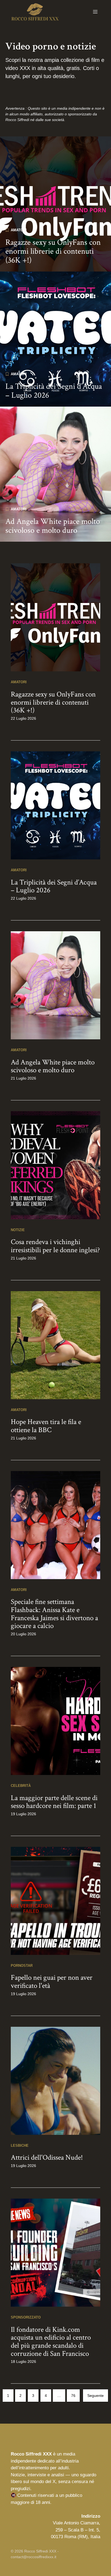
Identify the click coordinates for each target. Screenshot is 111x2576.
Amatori (19, 230)
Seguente (96, 2396)
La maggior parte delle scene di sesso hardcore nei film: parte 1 (54, 1802)
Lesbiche (20, 2145)
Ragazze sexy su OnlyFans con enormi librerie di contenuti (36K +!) (53, 251)
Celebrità (21, 1786)
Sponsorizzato (26, 2317)
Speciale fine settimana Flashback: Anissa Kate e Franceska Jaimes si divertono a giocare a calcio (54, 1614)
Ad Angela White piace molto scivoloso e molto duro (53, 526)
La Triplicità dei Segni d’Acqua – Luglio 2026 (54, 391)
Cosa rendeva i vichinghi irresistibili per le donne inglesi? (55, 1246)
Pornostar (22, 1966)
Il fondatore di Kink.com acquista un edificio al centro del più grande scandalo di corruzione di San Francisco (51, 2341)
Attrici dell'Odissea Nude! (47, 2157)
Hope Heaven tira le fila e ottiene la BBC (46, 1426)
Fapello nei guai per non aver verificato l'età (52, 1982)
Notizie (18, 1230)
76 (73, 2396)
